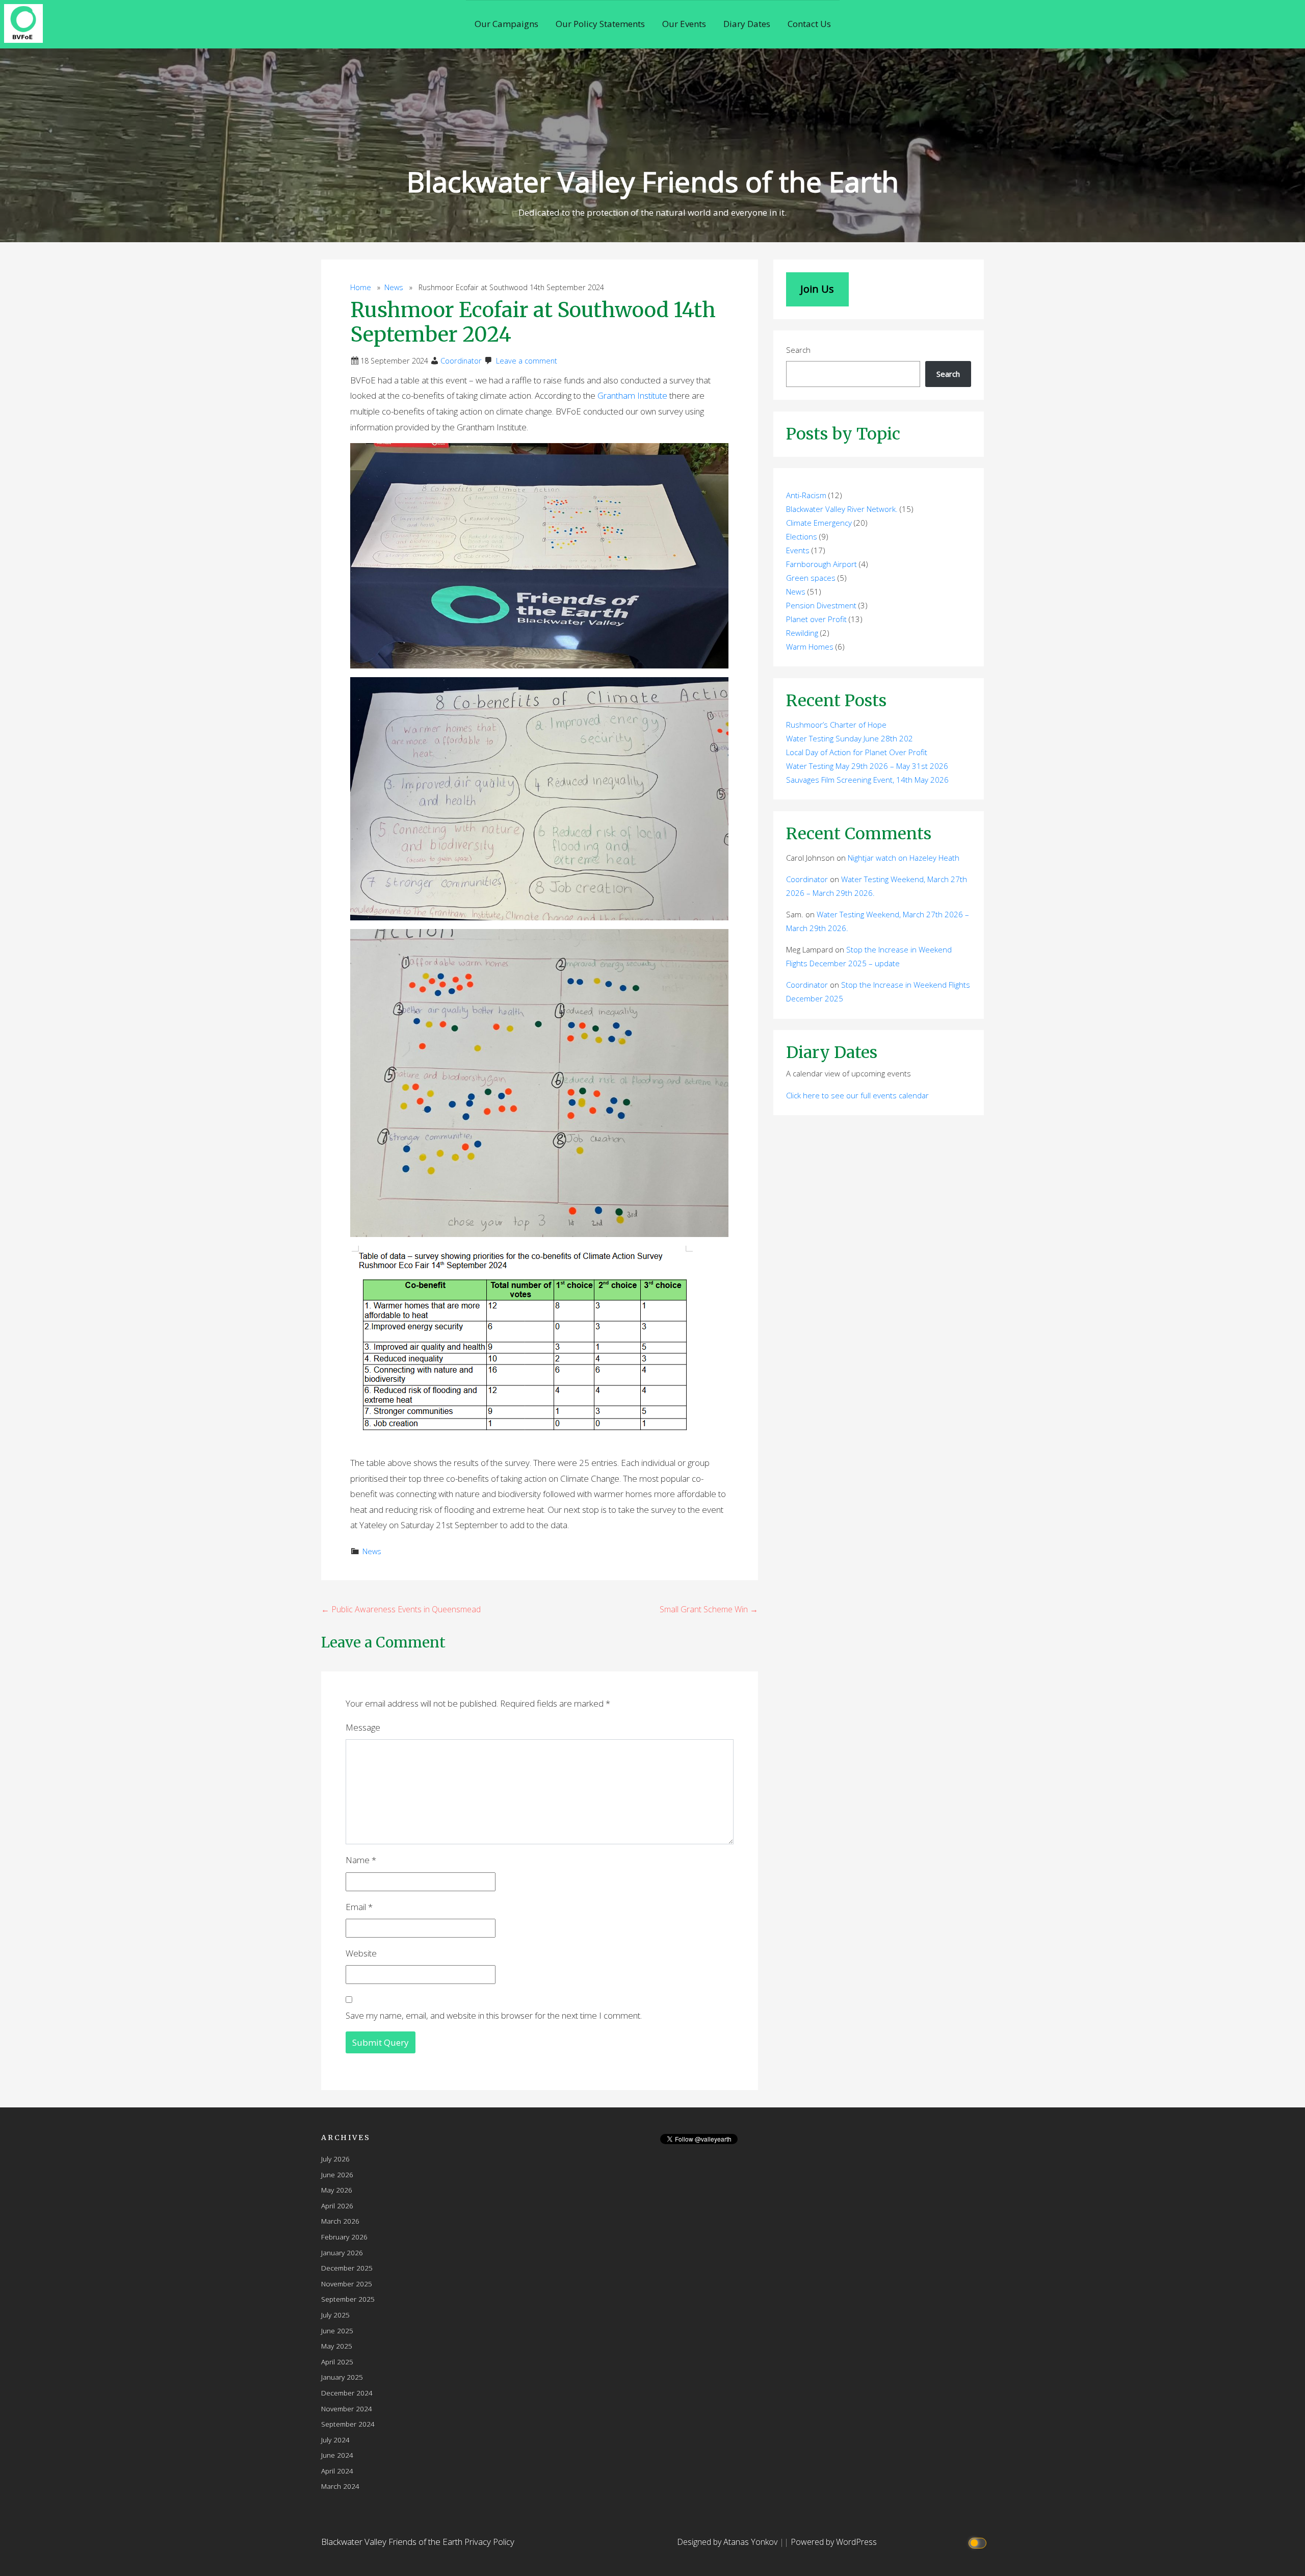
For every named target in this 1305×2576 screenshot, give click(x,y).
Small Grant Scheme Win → (709, 1609)
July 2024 (335, 2440)
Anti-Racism (806, 495)
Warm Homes (810, 647)
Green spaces (811, 578)
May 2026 (337, 2190)
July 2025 (335, 2315)
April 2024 (337, 2471)
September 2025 (348, 2299)
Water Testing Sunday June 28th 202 (850, 738)
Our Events (684, 24)
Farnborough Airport (821, 564)
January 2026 (342, 2252)
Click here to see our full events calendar (857, 1095)
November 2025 (347, 2284)
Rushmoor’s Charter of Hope (836, 725)
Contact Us (809, 24)
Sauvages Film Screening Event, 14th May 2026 (867, 780)
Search (798, 350)
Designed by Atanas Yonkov (728, 2542)
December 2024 (347, 2393)
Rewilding (802, 633)
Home (361, 287)
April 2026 (337, 2206)
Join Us (817, 289)
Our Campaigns (506, 24)
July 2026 (335, 2159)
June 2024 (337, 2455)
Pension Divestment (821, 605)
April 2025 (337, 2362)
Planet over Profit (816, 619)
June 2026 (337, 2174)
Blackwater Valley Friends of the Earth (653, 181)
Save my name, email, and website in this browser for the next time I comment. (494, 2015)
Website (361, 1953)
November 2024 (347, 2408)
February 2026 (344, 2237)
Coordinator (461, 361)
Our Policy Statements (600, 24)
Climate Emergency (819, 523)
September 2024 (348, 2424)
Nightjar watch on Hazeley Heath (904, 858)
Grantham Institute (633, 395)
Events (798, 550)
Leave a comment (527, 361)
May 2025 (337, 2346)
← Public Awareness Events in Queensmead (401, 1609)
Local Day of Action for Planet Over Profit (857, 752)
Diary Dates (747, 24)
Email (359, 1907)
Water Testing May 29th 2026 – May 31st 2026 (867, 766)
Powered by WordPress (834, 2542)
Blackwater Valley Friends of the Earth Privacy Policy (418, 2542)
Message (363, 1727)
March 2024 (340, 2486)
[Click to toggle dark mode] (979, 2542)
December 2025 (347, 2268)
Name (361, 1860)
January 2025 (342, 2377)
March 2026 (340, 2221)
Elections (802, 536)
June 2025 (337, 2330)
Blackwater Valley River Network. (842, 509)
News (394, 287)
